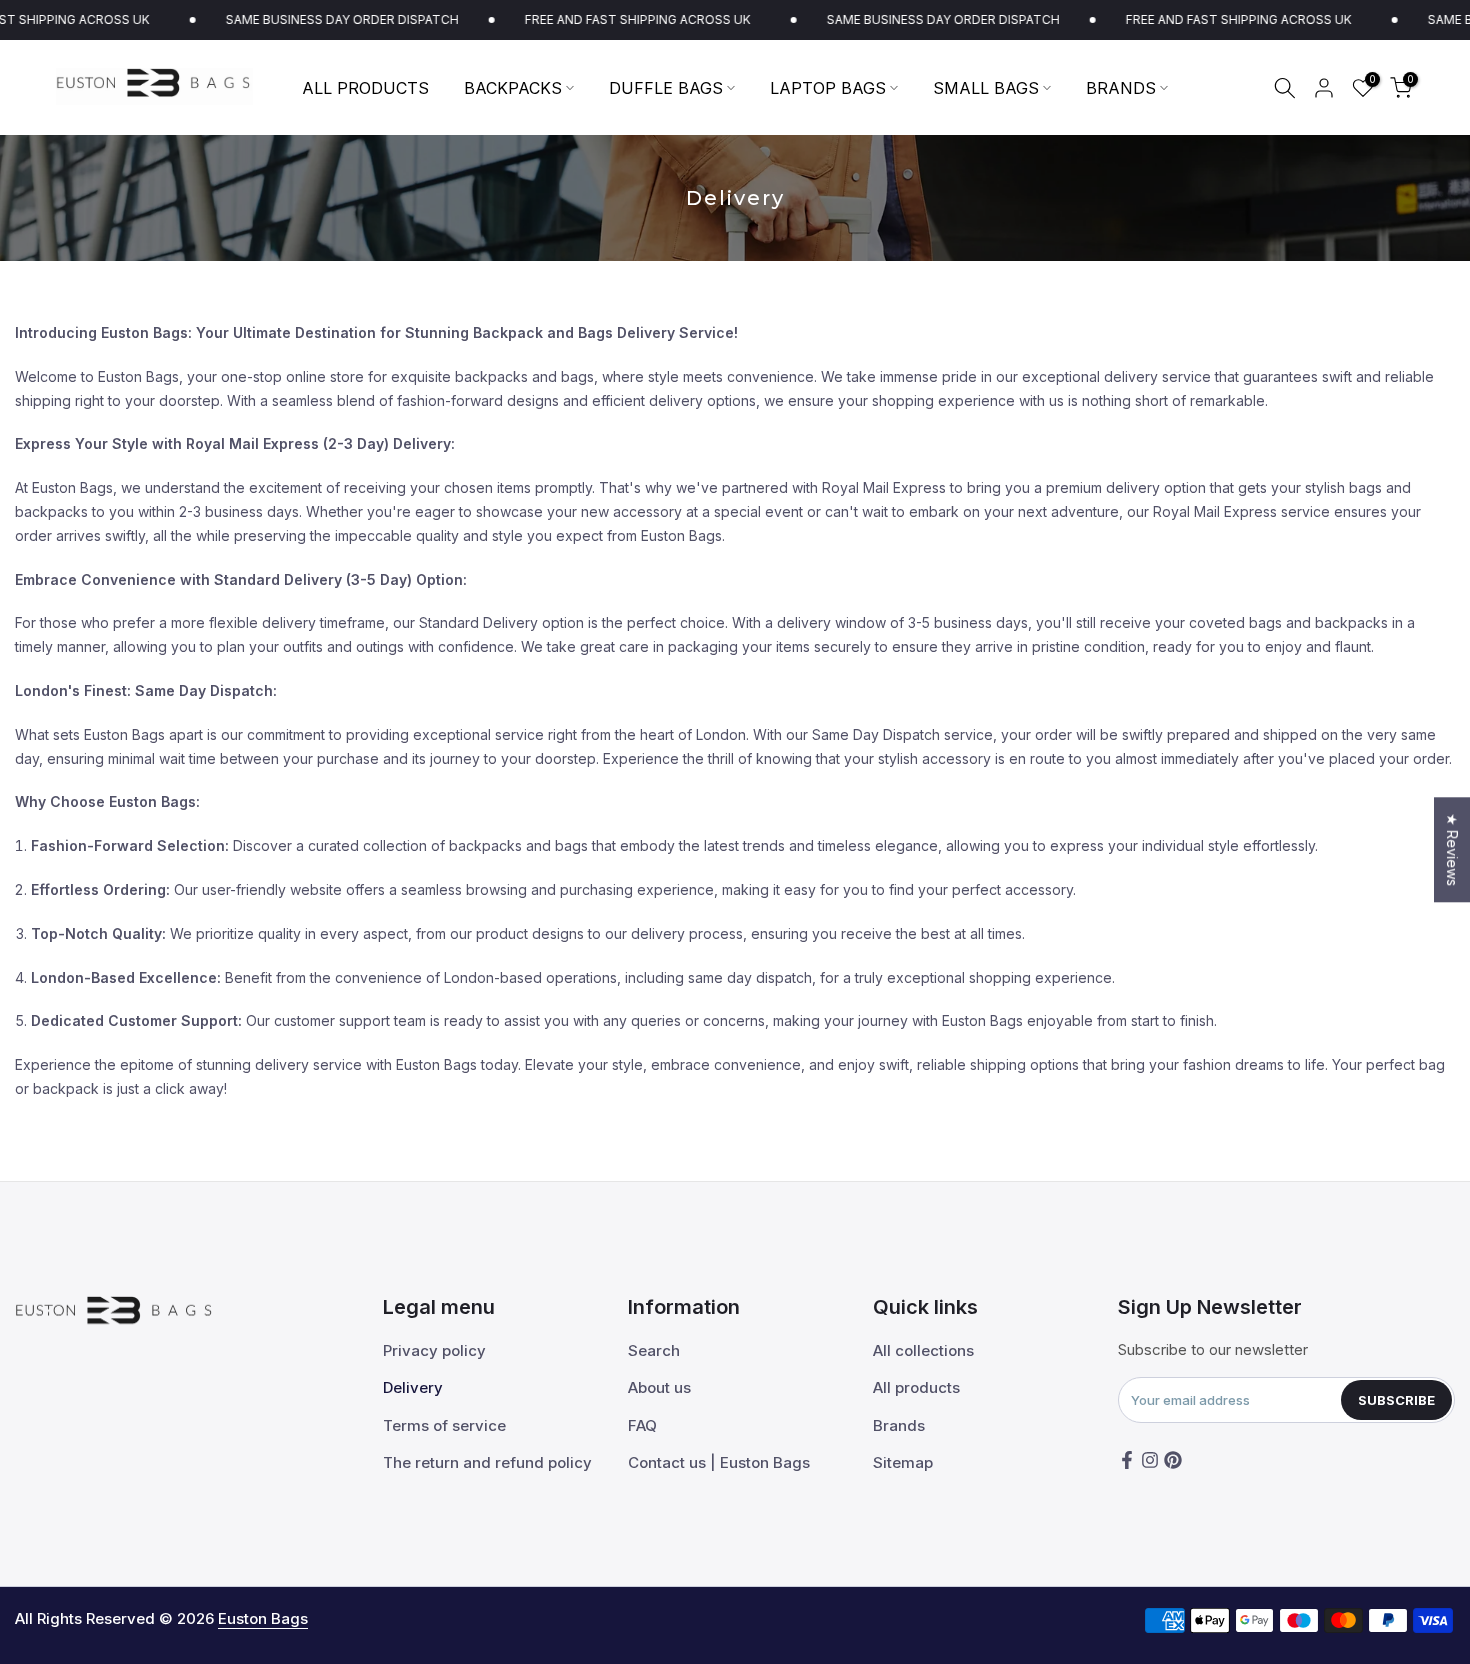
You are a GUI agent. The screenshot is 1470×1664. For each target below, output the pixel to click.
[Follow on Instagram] (1150, 1460)
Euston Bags (263, 1618)
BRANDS (1121, 88)
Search (654, 1350)
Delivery (413, 1387)
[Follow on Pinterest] (1173, 1460)
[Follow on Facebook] (1127, 1460)
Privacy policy (434, 1350)
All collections (923, 1350)
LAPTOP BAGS (828, 88)
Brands (899, 1425)
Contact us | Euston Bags (719, 1462)
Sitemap (903, 1462)
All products (916, 1387)
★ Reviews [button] (1452, 849)
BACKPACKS (513, 88)
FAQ (642, 1425)
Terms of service (444, 1425)
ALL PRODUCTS (365, 88)
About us (659, 1387)
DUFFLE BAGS (666, 88)
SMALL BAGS (986, 88)
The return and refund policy (487, 1462)
